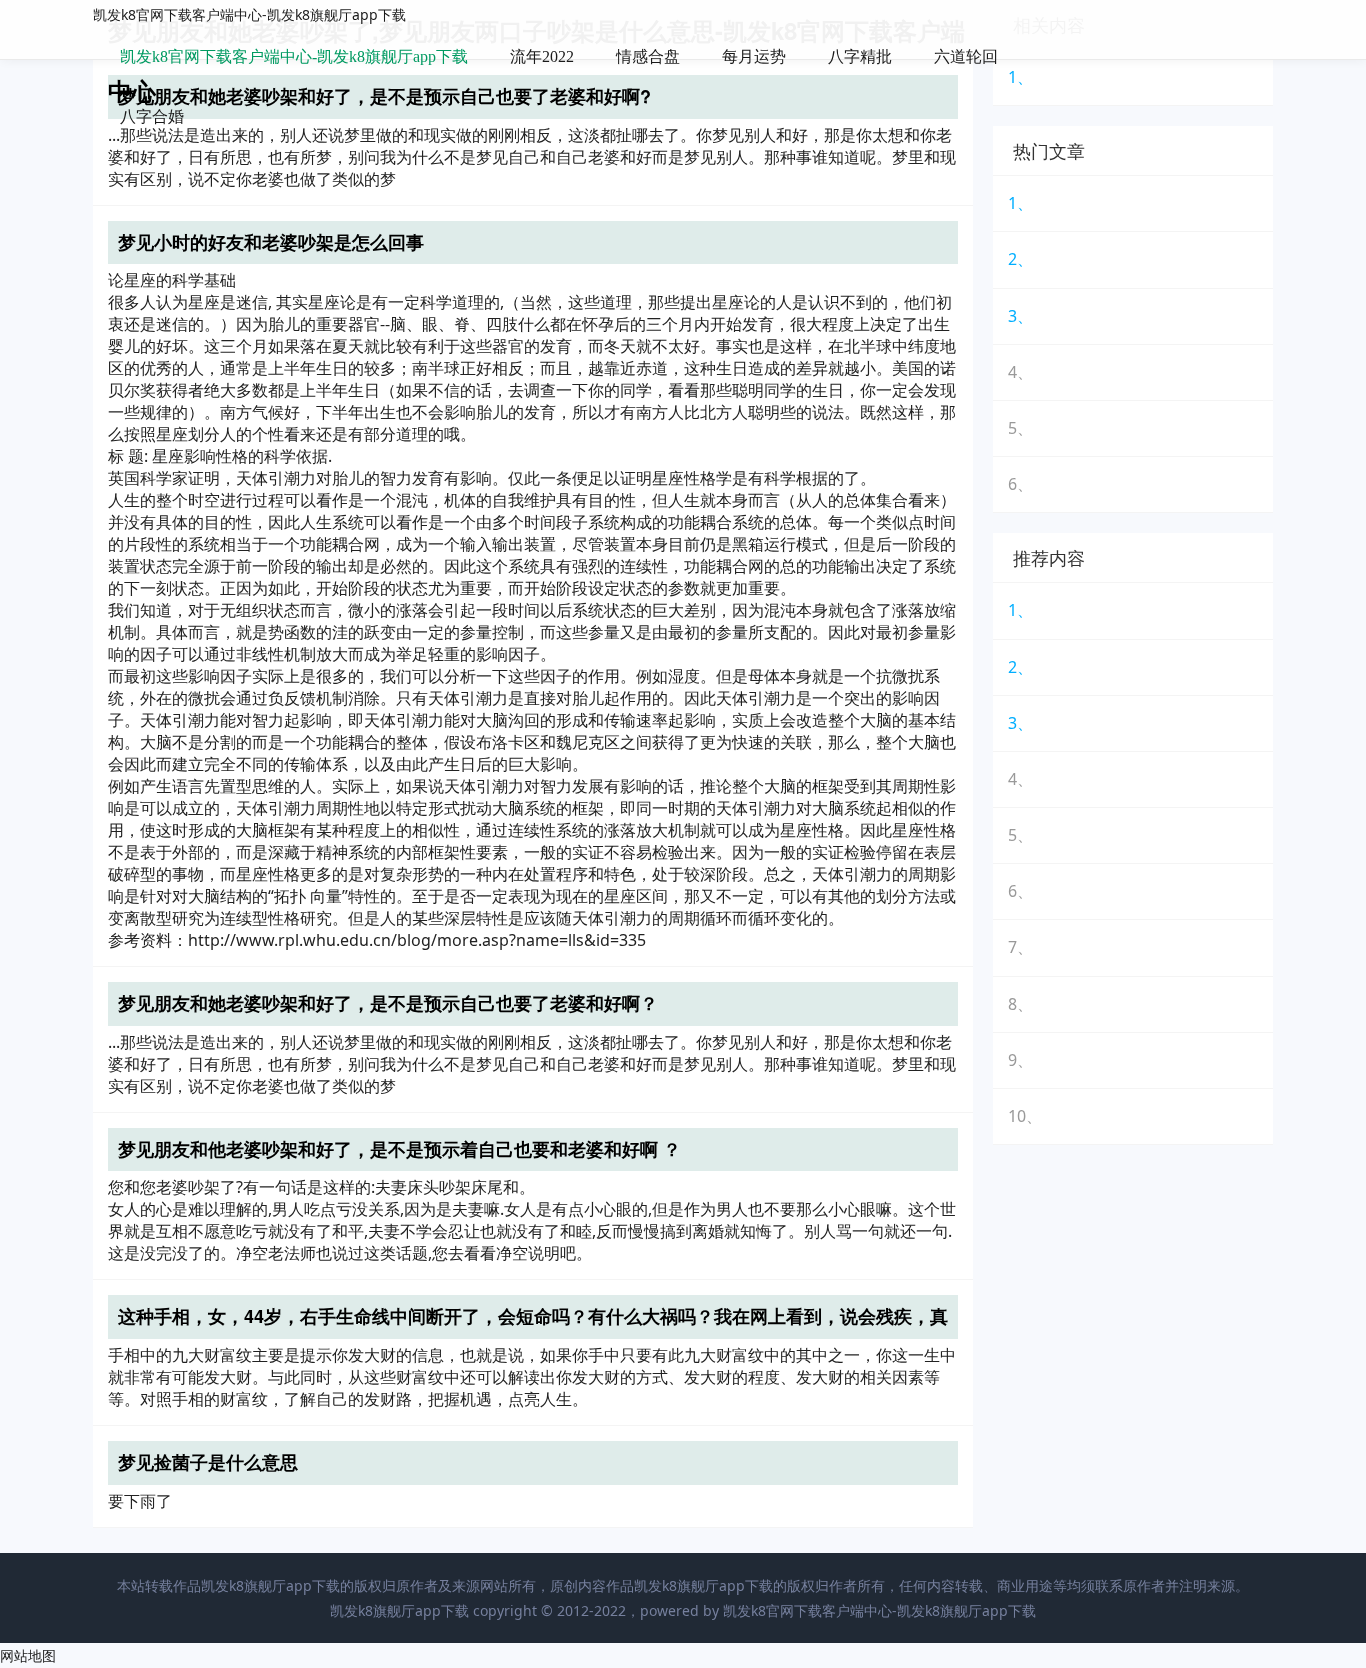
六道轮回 (966, 56)
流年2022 (542, 56)
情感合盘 (648, 56)
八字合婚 (152, 116)
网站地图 (28, 1655)
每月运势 (754, 56)
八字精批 (860, 56)
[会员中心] (1198, 58)
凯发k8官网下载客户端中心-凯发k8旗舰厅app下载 (249, 14)
